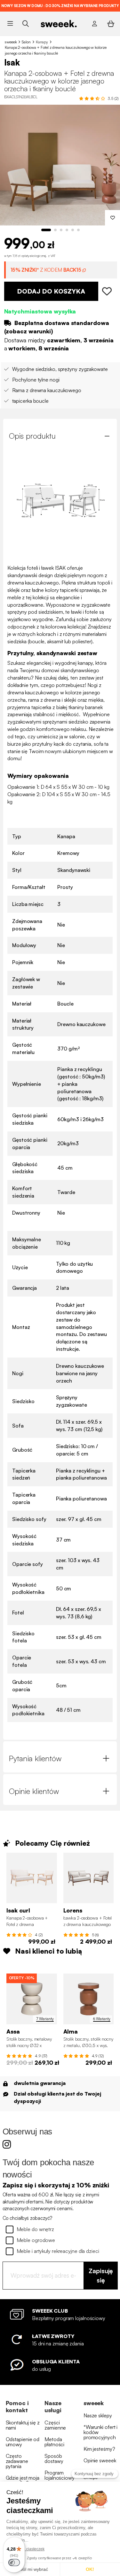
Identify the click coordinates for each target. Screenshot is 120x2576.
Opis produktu (32, 436)
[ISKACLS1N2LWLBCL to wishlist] (108, 291)
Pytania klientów (35, 1758)
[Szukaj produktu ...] (25, 24)
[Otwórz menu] (10, 24)
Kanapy (42, 42)
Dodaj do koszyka (51, 291)
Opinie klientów (34, 1791)
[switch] (14, 2563)
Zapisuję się (101, 2275)
